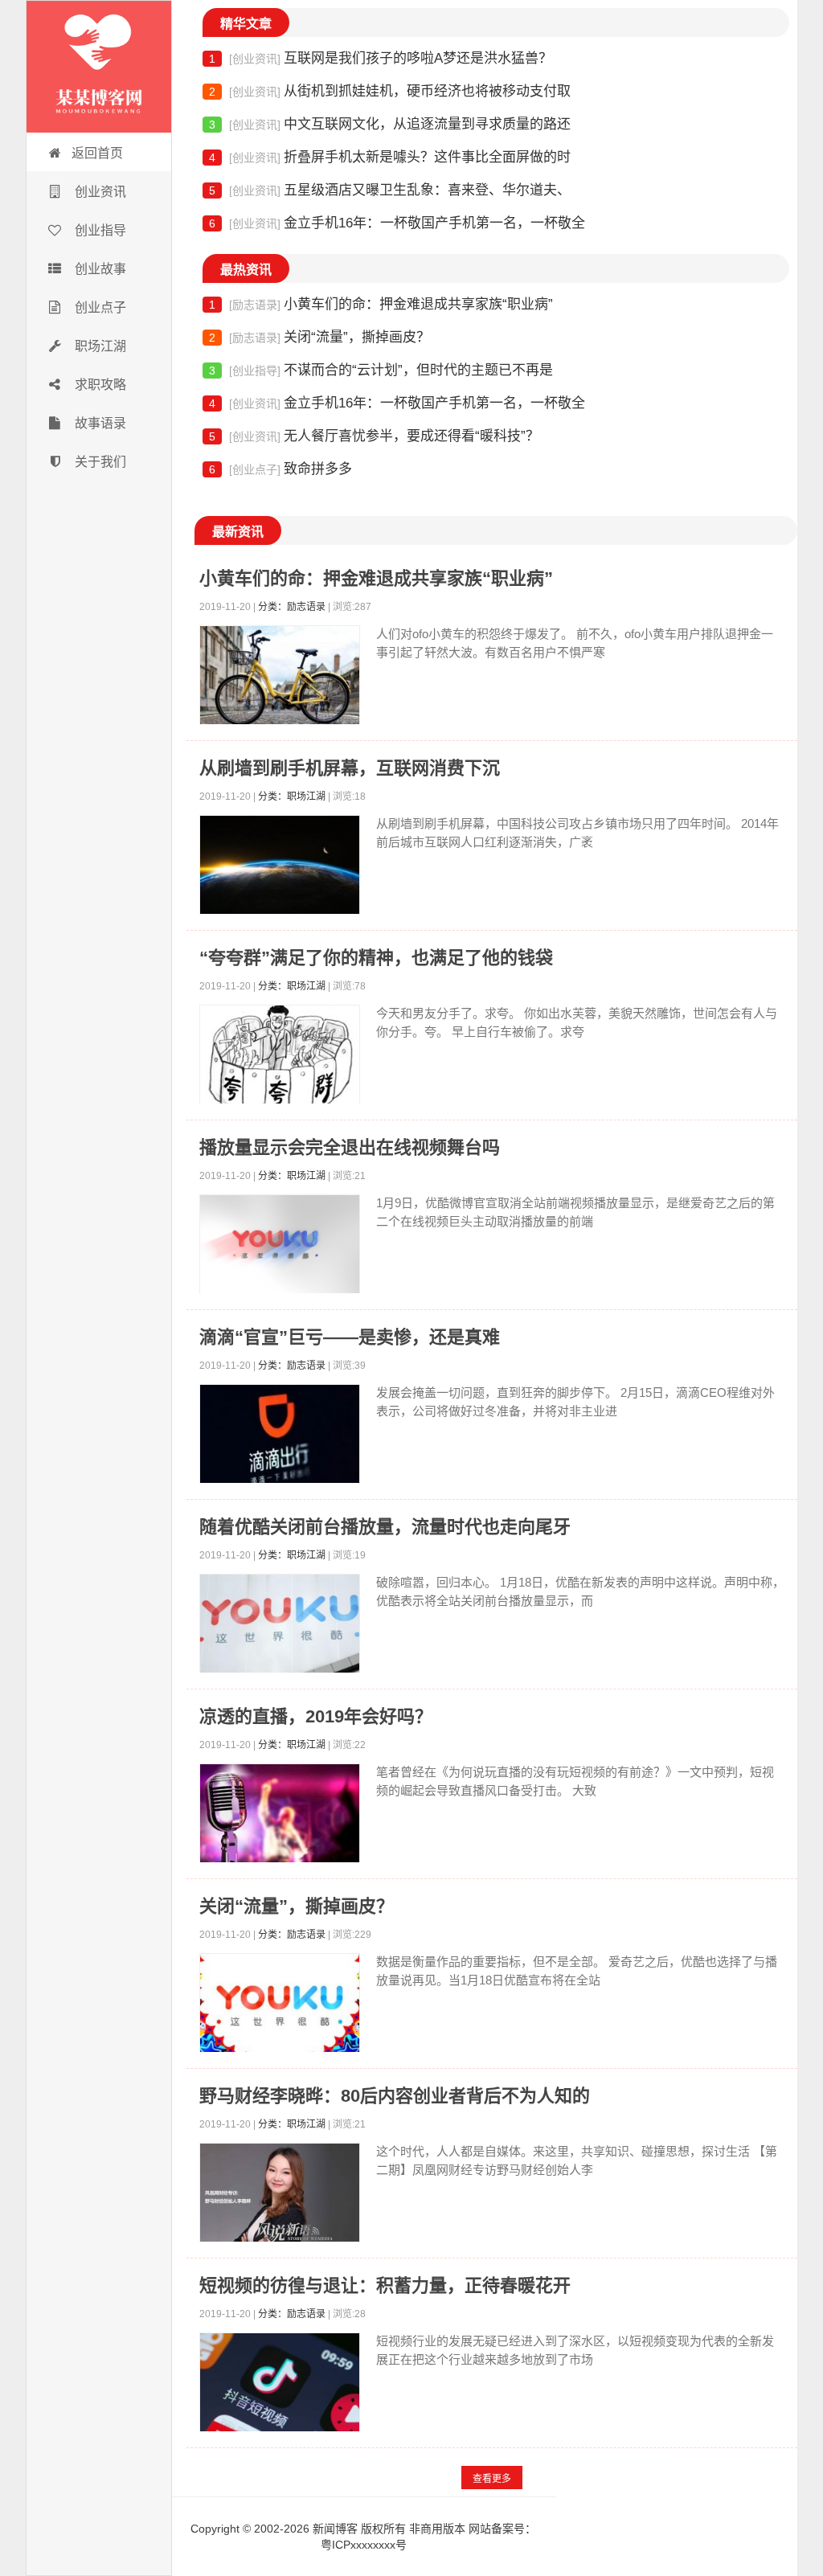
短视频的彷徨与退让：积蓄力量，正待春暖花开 (385, 2285)
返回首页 (97, 153)
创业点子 (99, 307)
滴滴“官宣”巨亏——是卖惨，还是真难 (350, 1337)
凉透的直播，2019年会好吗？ (316, 1716)
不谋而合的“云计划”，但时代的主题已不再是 (381, 370)
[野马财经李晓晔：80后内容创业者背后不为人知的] (280, 2196)
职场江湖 (99, 346)
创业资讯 (99, 192)
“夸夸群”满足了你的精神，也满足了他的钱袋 (376, 958)
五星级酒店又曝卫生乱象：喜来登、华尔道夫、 (390, 190)
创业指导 (99, 230)
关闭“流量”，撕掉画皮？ (319, 337)
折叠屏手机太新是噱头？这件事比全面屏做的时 (390, 157)
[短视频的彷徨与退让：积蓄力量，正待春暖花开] (280, 2386)
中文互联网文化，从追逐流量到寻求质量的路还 (390, 124)
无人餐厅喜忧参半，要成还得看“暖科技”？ (374, 436)
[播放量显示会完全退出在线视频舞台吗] (280, 1248)
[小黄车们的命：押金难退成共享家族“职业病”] (280, 679)
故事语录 (99, 423)
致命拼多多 (280, 469)
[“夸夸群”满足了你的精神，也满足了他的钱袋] (280, 1058)
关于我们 (99, 462)
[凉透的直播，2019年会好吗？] (280, 1817)
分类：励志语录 (292, 607)
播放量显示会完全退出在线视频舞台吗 (350, 1147)
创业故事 (99, 269)
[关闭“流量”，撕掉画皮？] (280, 2007)
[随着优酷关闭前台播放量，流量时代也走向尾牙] (280, 1627)
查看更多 (492, 2479)
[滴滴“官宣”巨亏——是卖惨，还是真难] (280, 1437)
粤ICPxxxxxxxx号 (364, 2545)
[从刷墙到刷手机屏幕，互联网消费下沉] (280, 868)
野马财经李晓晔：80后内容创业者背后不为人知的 (395, 2096)
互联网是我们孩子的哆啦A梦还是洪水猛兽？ (381, 58)
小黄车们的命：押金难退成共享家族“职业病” (381, 304)
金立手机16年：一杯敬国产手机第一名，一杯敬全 (397, 223)
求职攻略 (99, 385)
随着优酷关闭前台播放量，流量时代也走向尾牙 (385, 1527)
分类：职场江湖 (292, 797)
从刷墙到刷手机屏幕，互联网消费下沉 (350, 768)
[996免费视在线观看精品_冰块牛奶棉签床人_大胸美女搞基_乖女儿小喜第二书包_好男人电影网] (99, 67)
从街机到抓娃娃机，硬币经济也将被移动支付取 (390, 91)
